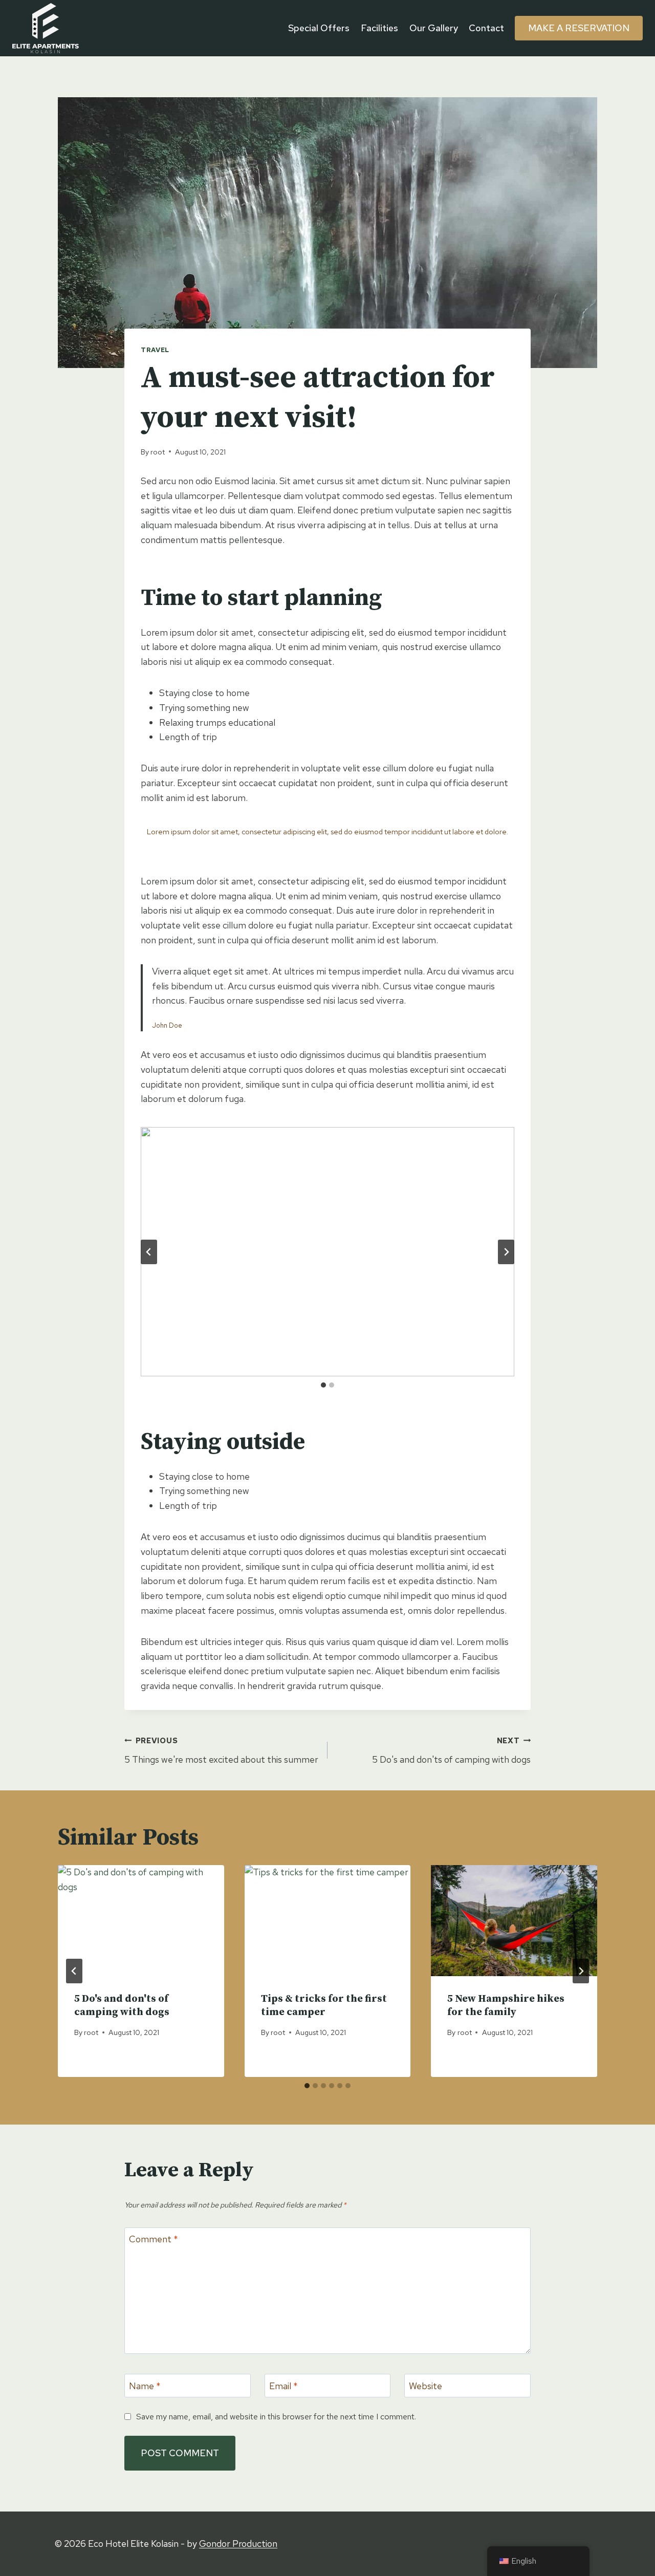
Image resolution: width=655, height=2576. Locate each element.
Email (283, 2386)
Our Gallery (434, 28)
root (158, 452)
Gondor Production (238, 2543)
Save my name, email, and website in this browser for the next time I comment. (276, 2417)
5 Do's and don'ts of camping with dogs (451, 1750)
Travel (155, 350)
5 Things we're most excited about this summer (221, 1750)
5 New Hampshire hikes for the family (506, 2006)
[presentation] (141, 1920)
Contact (486, 28)
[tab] (323, 1385)
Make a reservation (579, 28)
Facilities (379, 28)
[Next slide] (506, 1252)
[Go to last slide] (149, 1252)
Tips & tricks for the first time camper (324, 2006)
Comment (154, 2239)
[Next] (581, 1971)
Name (145, 2386)
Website (425, 2386)
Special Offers (319, 28)
